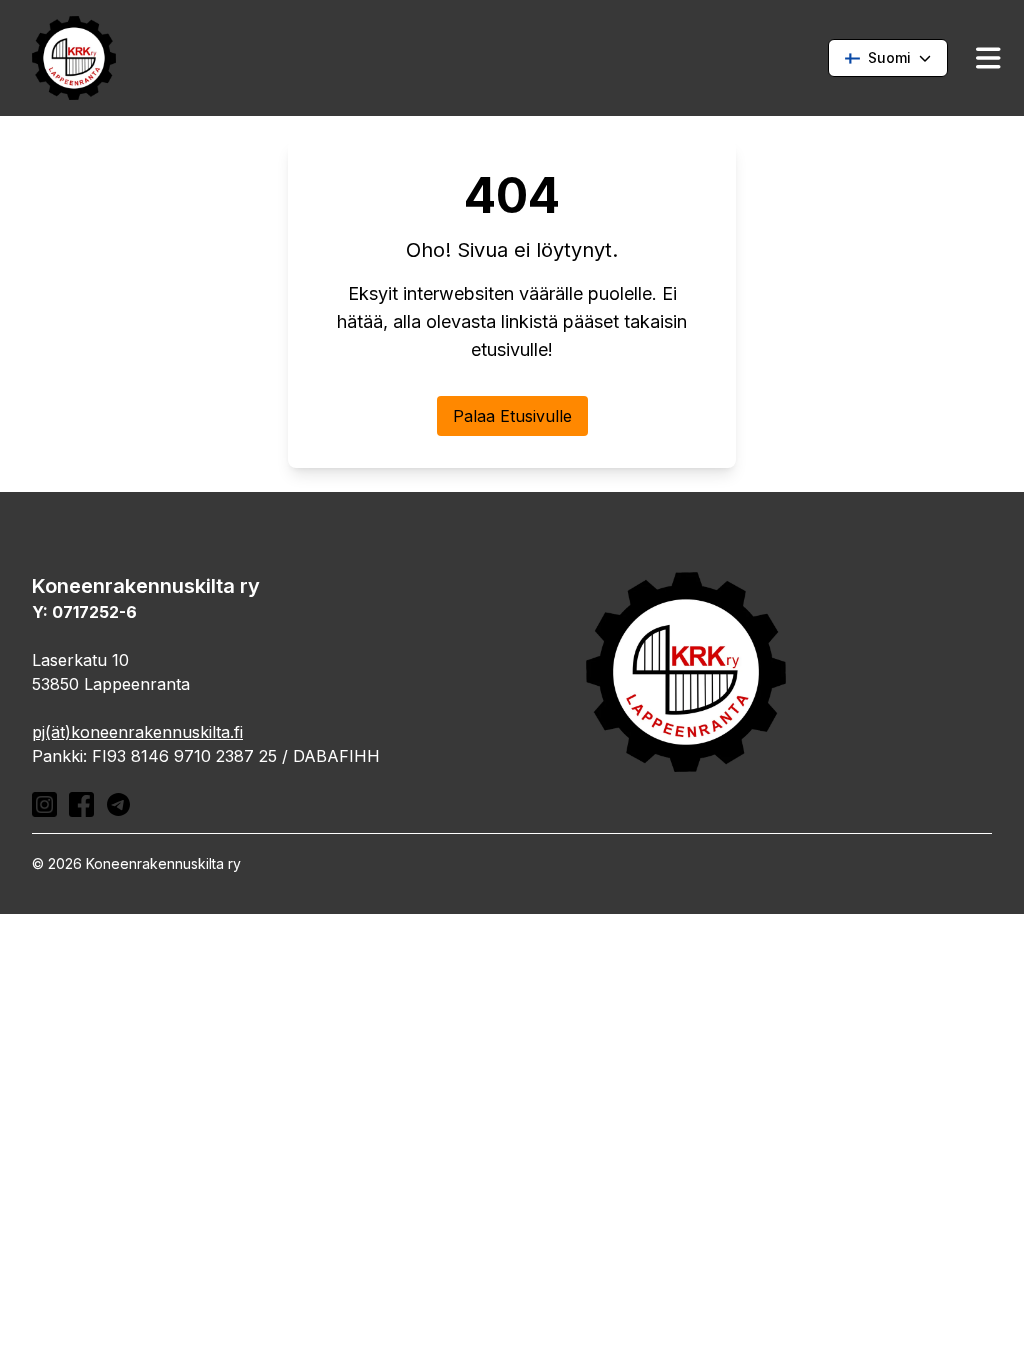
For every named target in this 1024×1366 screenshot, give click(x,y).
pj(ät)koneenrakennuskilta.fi (137, 732)
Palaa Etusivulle (512, 416)
